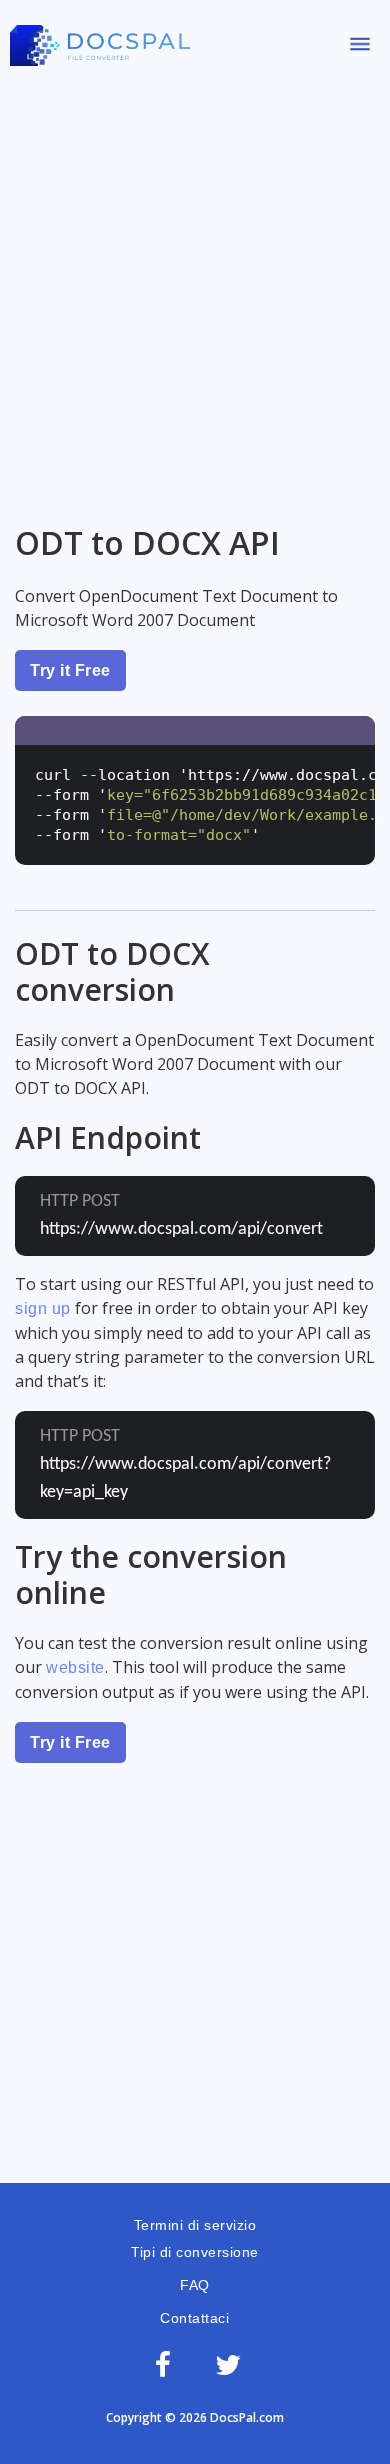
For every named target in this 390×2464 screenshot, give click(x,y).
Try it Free (70, 670)
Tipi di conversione (195, 2252)
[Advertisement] (195, 288)
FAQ (195, 2285)
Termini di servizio (195, 2225)
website (75, 1667)
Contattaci (194, 2318)
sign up (43, 1308)
